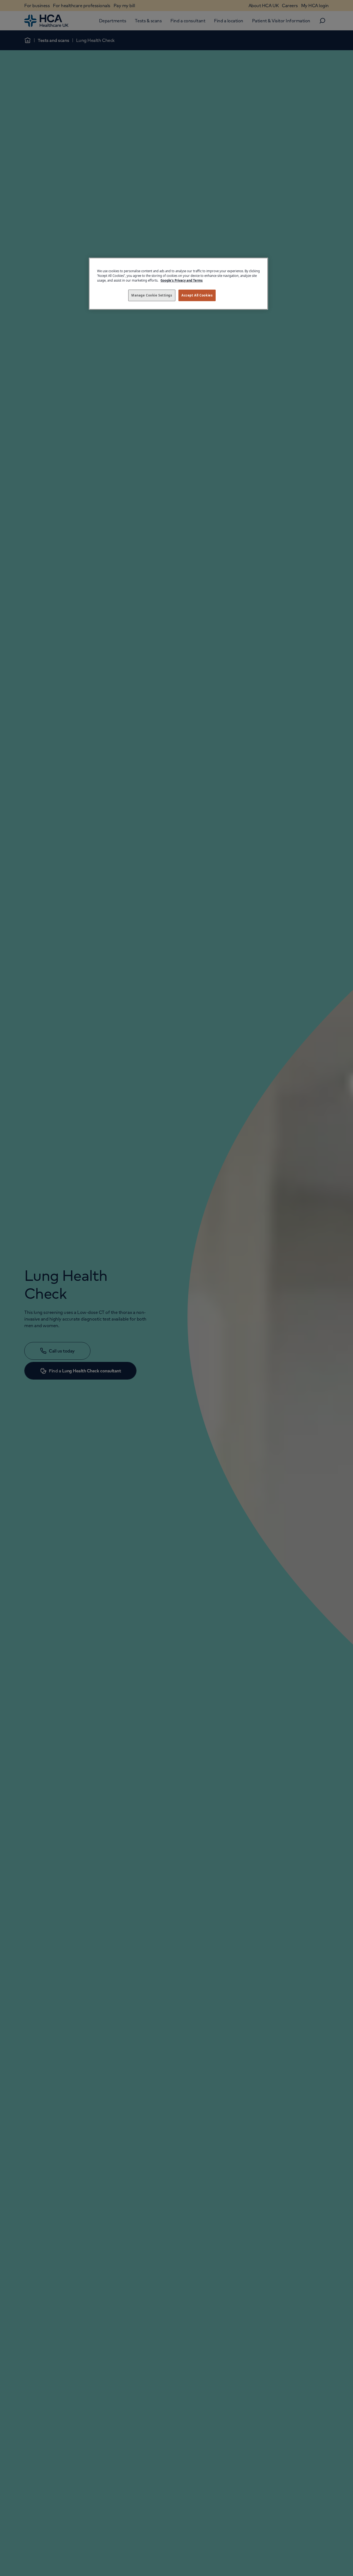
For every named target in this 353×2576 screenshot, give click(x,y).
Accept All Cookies (197, 295)
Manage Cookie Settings (152, 295)
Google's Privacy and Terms (182, 280)
